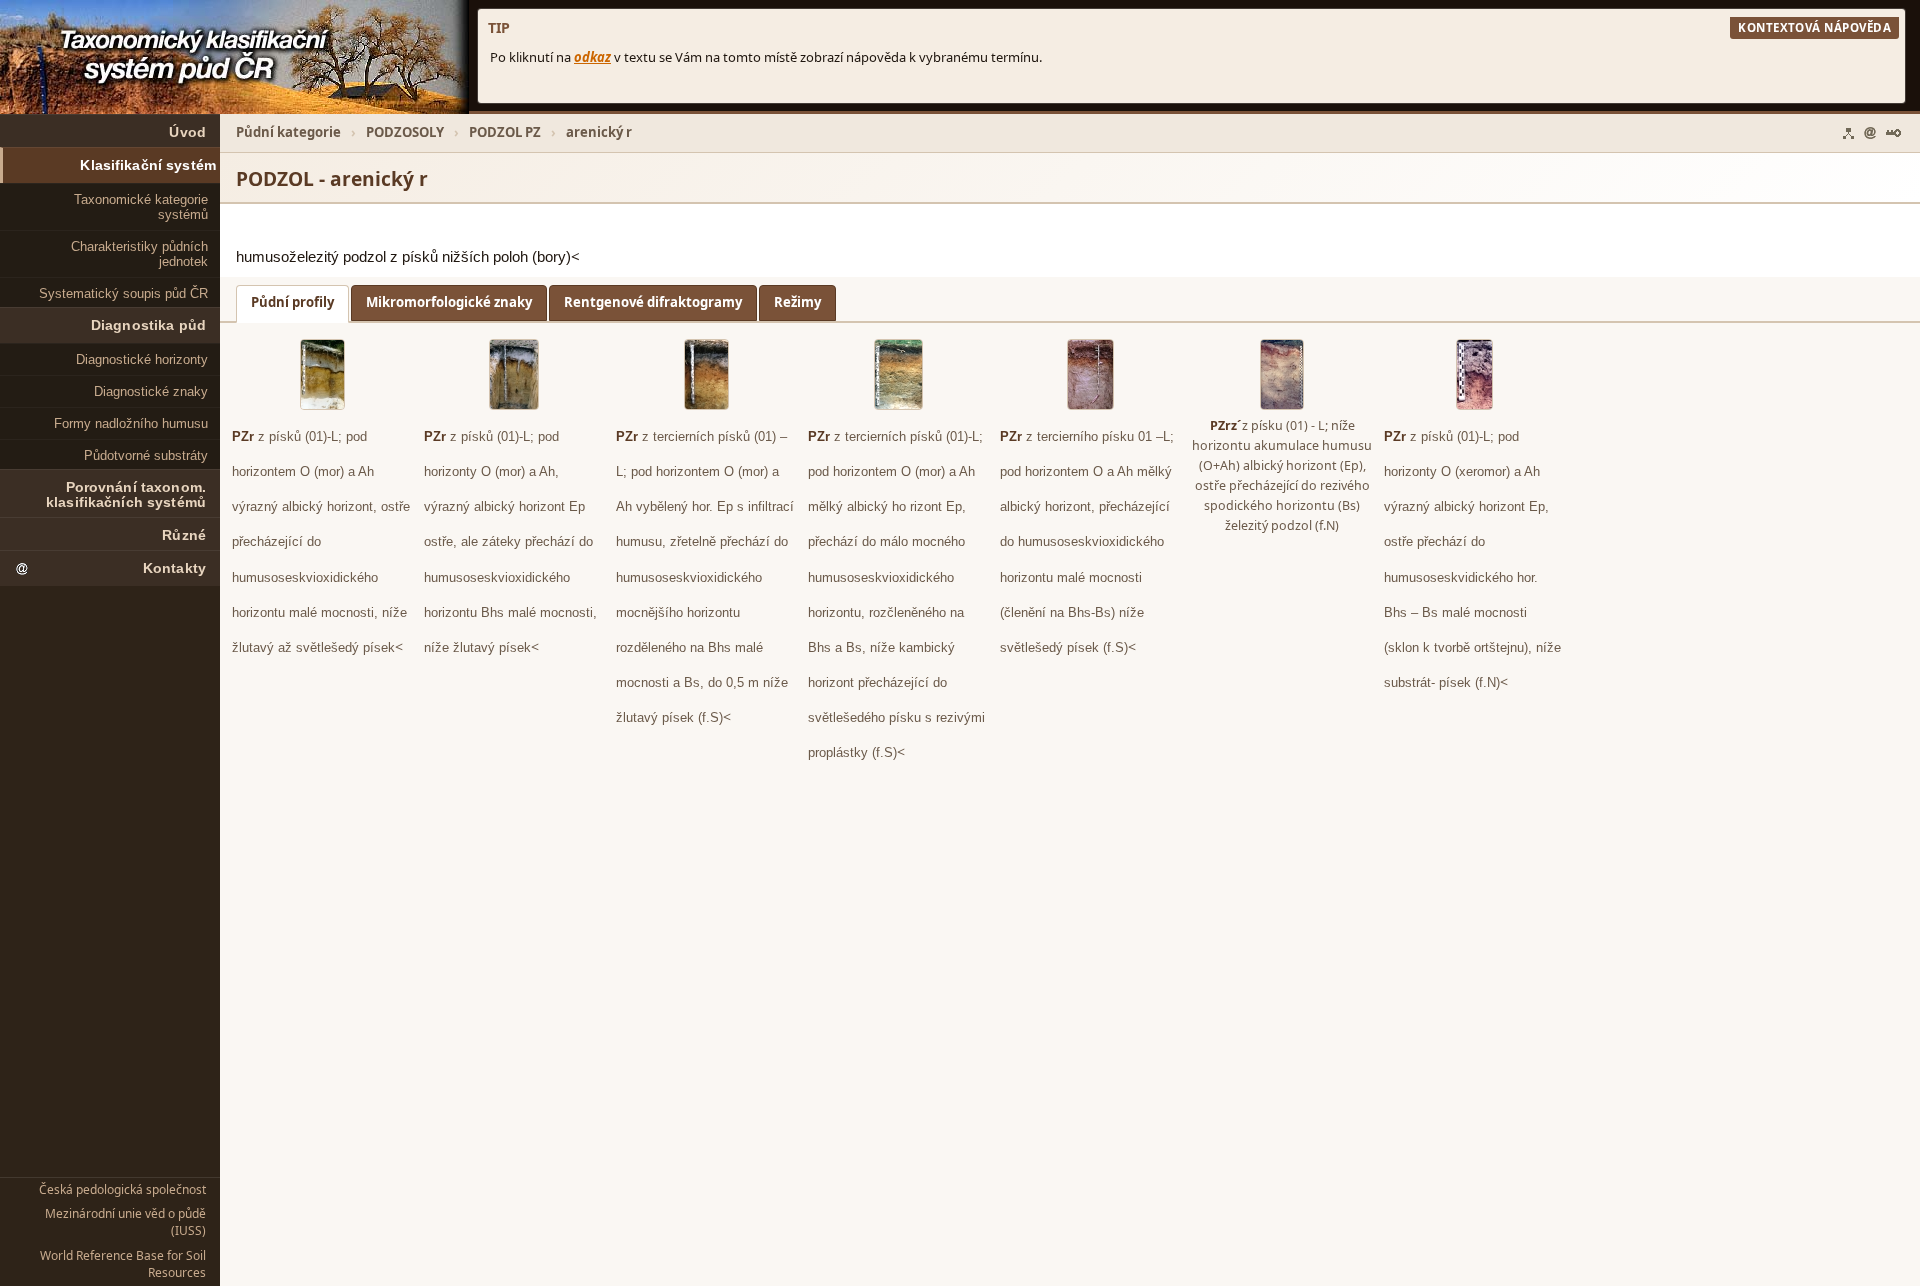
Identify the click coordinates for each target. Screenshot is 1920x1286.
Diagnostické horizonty (142, 359)
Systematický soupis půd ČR (123, 293)
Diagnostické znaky (151, 391)
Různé (184, 535)
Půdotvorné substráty (146, 455)
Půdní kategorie (288, 132)
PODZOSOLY (405, 132)
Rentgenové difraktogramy (653, 302)
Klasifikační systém (148, 165)
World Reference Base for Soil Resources (123, 1264)
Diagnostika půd (148, 325)
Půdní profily (292, 302)
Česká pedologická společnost (122, 1189)
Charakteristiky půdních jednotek (139, 254)
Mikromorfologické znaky (449, 302)
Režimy (797, 302)
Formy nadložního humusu (131, 423)
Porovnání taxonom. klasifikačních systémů (126, 495)
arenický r (599, 132)
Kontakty (174, 568)
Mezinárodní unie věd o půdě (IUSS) (125, 1222)
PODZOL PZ (505, 132)
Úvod (187, 132)
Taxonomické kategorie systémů (141, 207)
